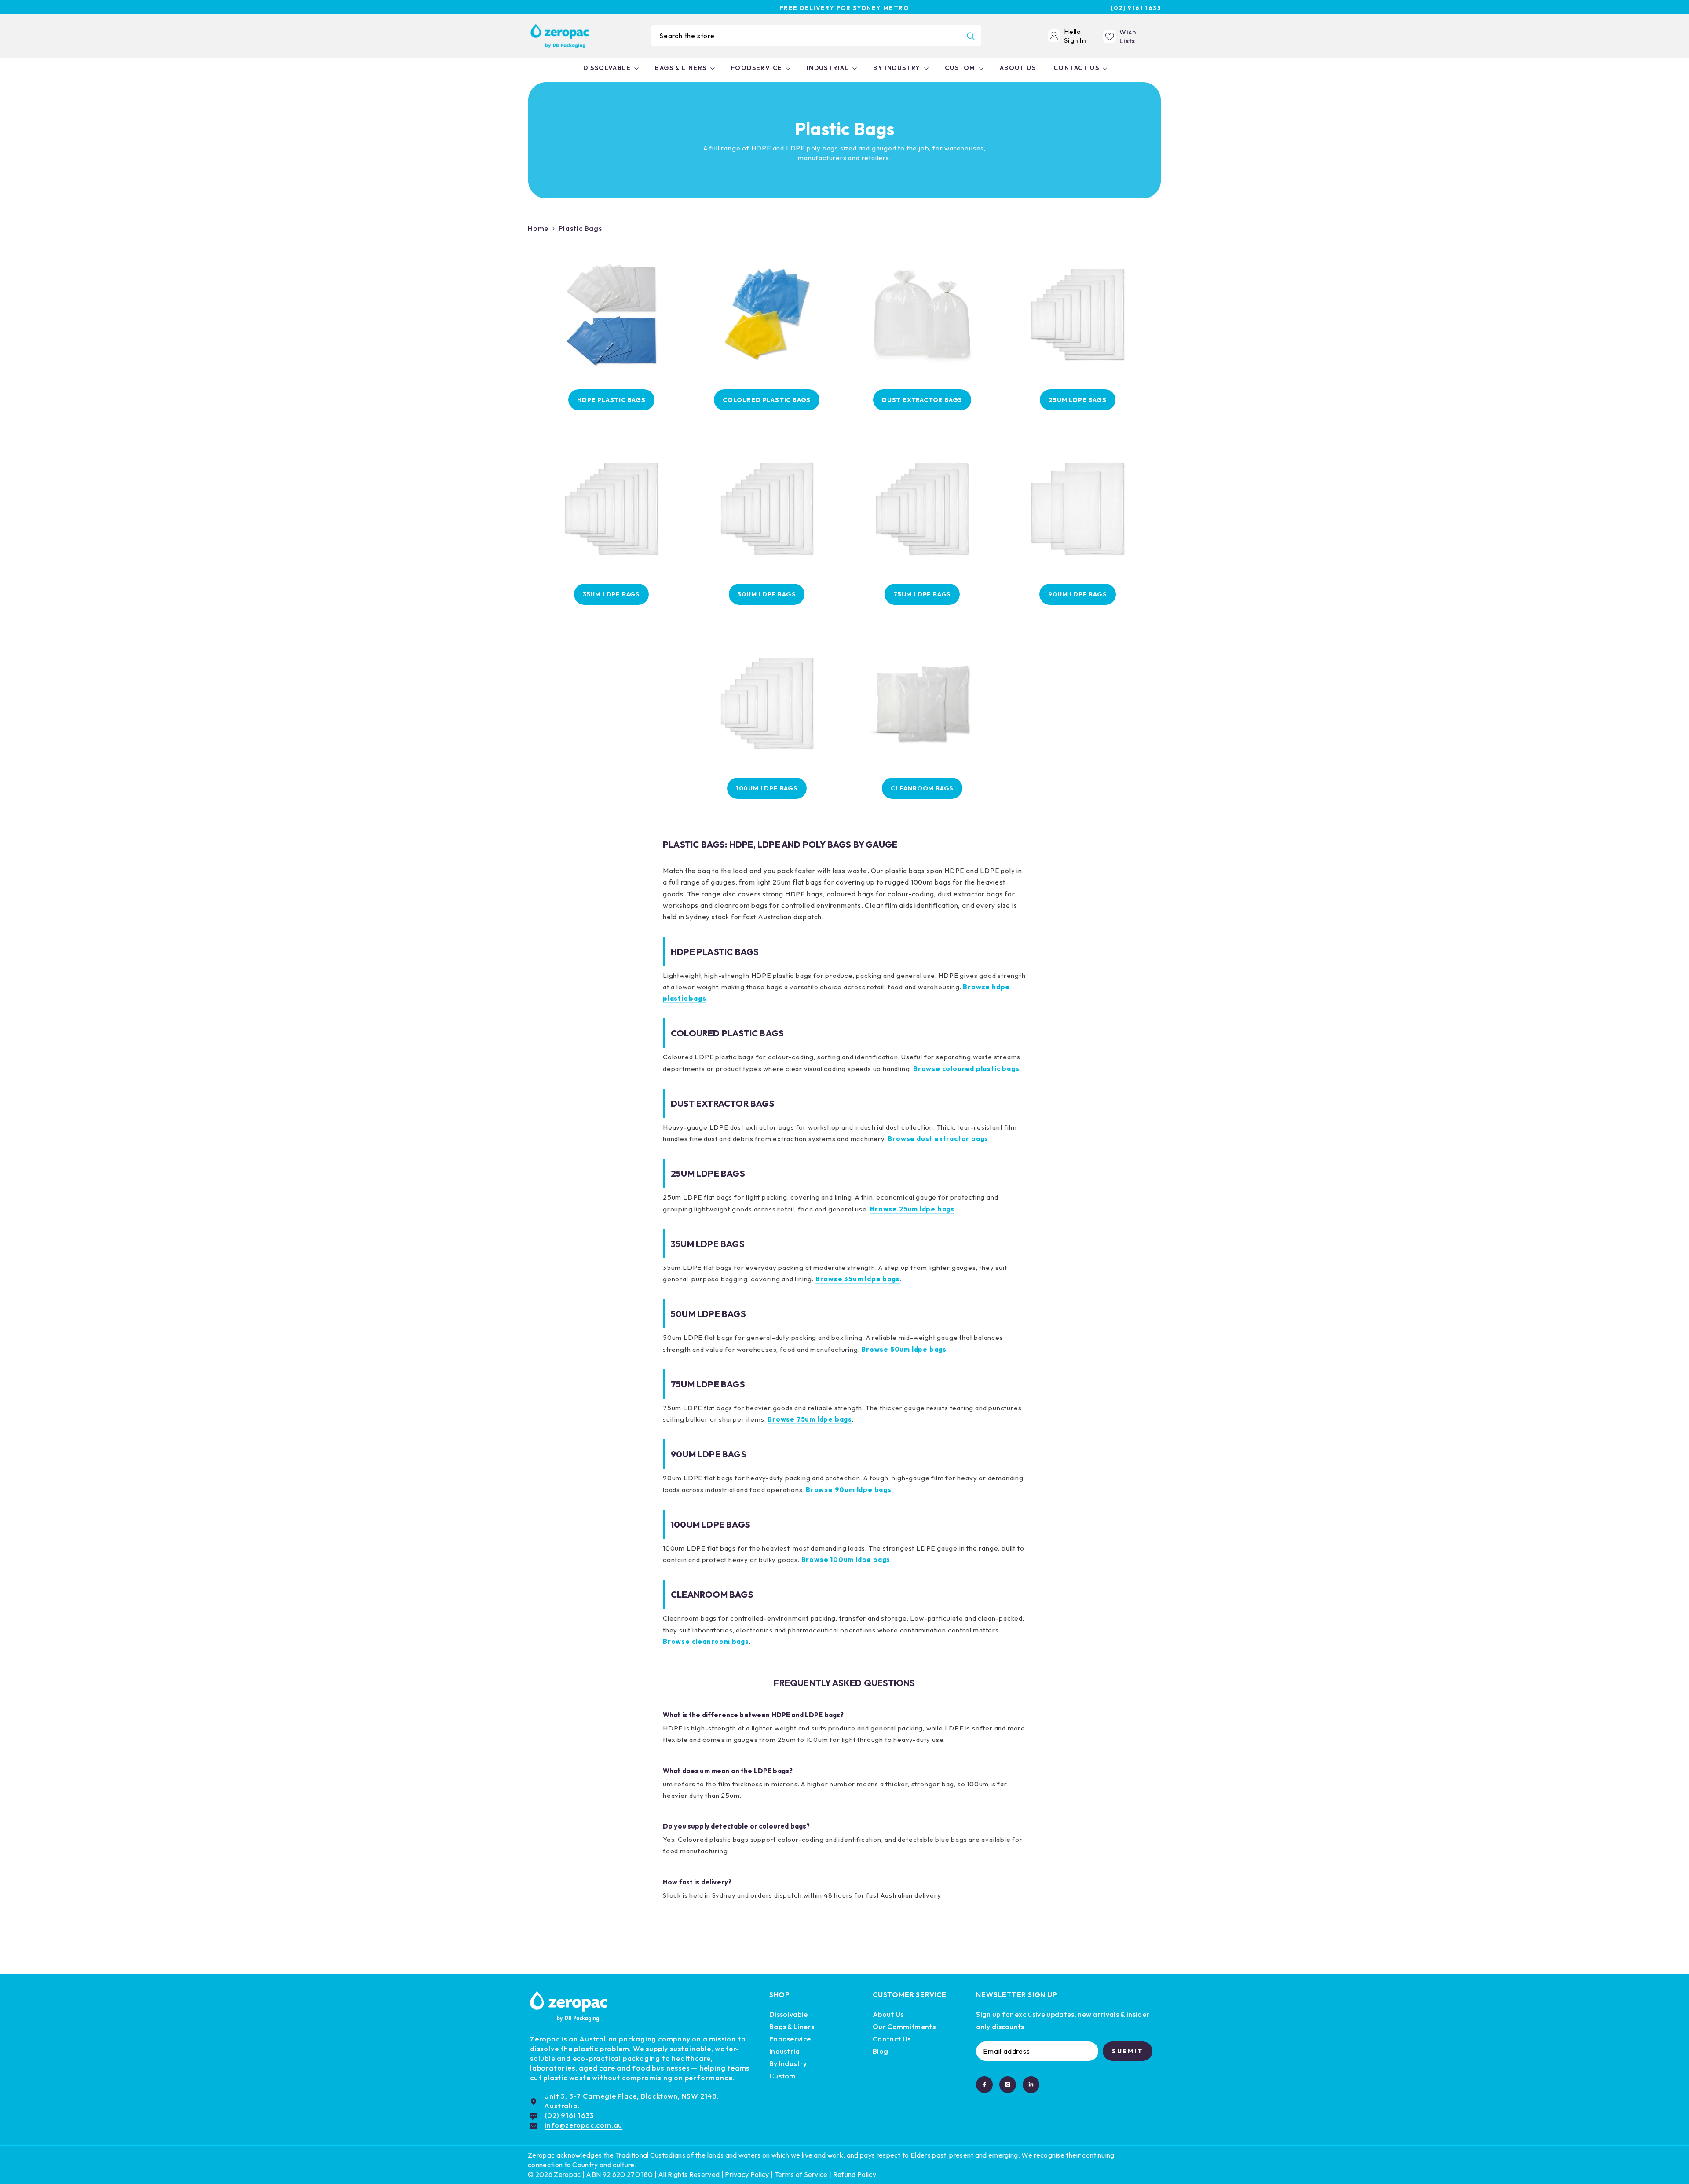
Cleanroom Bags (922, 788)
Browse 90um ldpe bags (849, 1490)
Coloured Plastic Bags (767, 400)
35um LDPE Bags (611, 594)
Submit (1128, 2051)
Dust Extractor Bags (922, 400)
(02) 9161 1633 (1136, 8)
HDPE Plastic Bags (611, 400)
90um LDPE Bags (1077, 594)
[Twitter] (1031, 2085)
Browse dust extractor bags (938, 1139)
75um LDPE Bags (922, 594)
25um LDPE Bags (1077, 400)
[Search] (816, 36)
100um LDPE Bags (767, 788)
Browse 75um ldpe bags (810, 1419)
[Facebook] (984, 2085)
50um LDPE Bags (767, 594)
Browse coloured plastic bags (966, 1069)
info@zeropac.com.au (583, 2125)
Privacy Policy (747, 2174)
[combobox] (806, 36)
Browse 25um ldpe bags (912, 1209)
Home (538, 228)
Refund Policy (855, 2174)
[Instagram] (1008, 2085)
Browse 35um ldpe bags (858, 1279)
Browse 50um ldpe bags (904, 1349)
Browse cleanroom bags (706, 1641)
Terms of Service (801, 2174)
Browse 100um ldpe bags (846, 1560)
